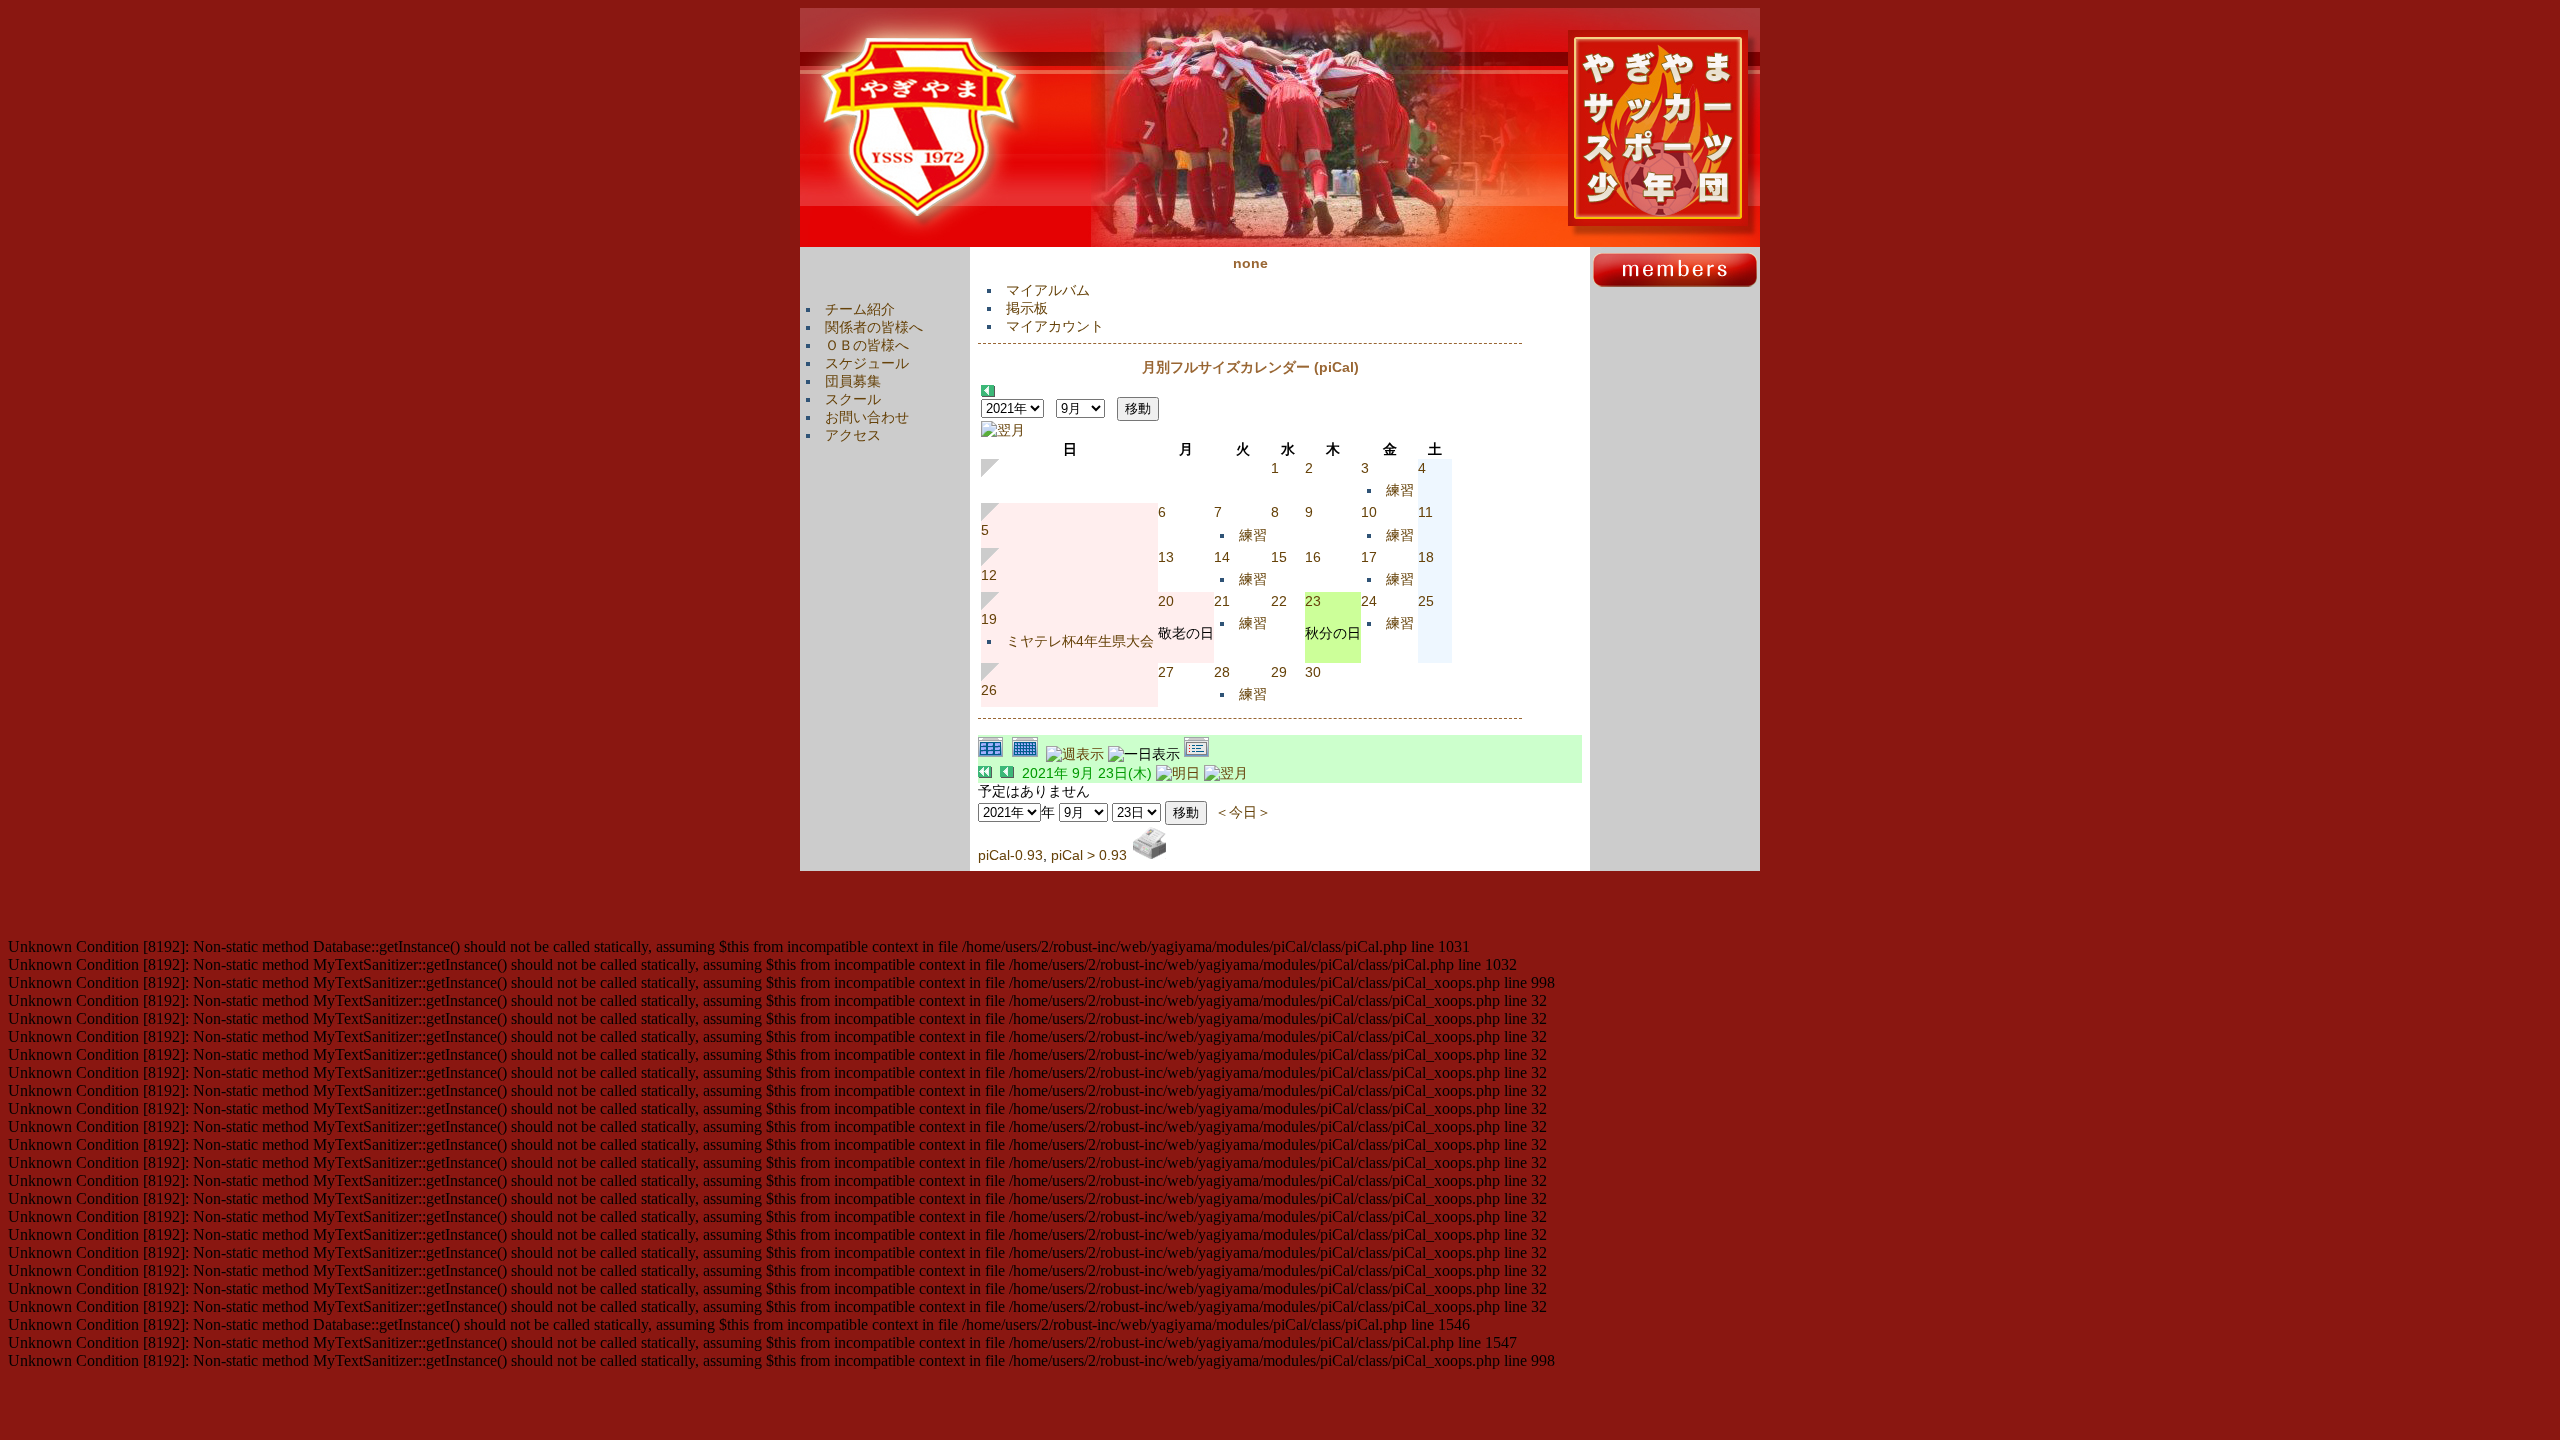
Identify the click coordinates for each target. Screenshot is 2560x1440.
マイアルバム (1048, 290)
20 (1166, 601)
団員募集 (853, 381)
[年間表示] (995, 754)
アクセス (853, 435)
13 (1166, 557)
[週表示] (1077, 754)
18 (1426, 557)
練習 (1400, 490)
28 (1222, 672)
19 (989, 619)
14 (1222, 557)
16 (1313, 557)
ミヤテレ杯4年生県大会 (1080, 641)
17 (1369, 557)
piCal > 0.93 (1089, 855)
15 (1279, 557)
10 (1369, 512)
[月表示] (1029, 754)
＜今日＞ (1243, 812)
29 (1279, 672)
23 (1313, 601)
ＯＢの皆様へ (867, 345)
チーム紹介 (860, 309)
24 (1369, 601)
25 (1426, 601)
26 (989, 690)
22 (1279, 601)
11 (1425, 512)
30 (1313, 672)
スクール (853, 399)
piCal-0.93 (1010, 855)
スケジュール (867, 363)
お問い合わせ (867, 417)
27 (1166, 672)
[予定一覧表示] (1199, 754)
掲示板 (1027, 308)
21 (1222, 601)
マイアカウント (1055, 326)
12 (989, 575)
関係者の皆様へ (874, 327)
